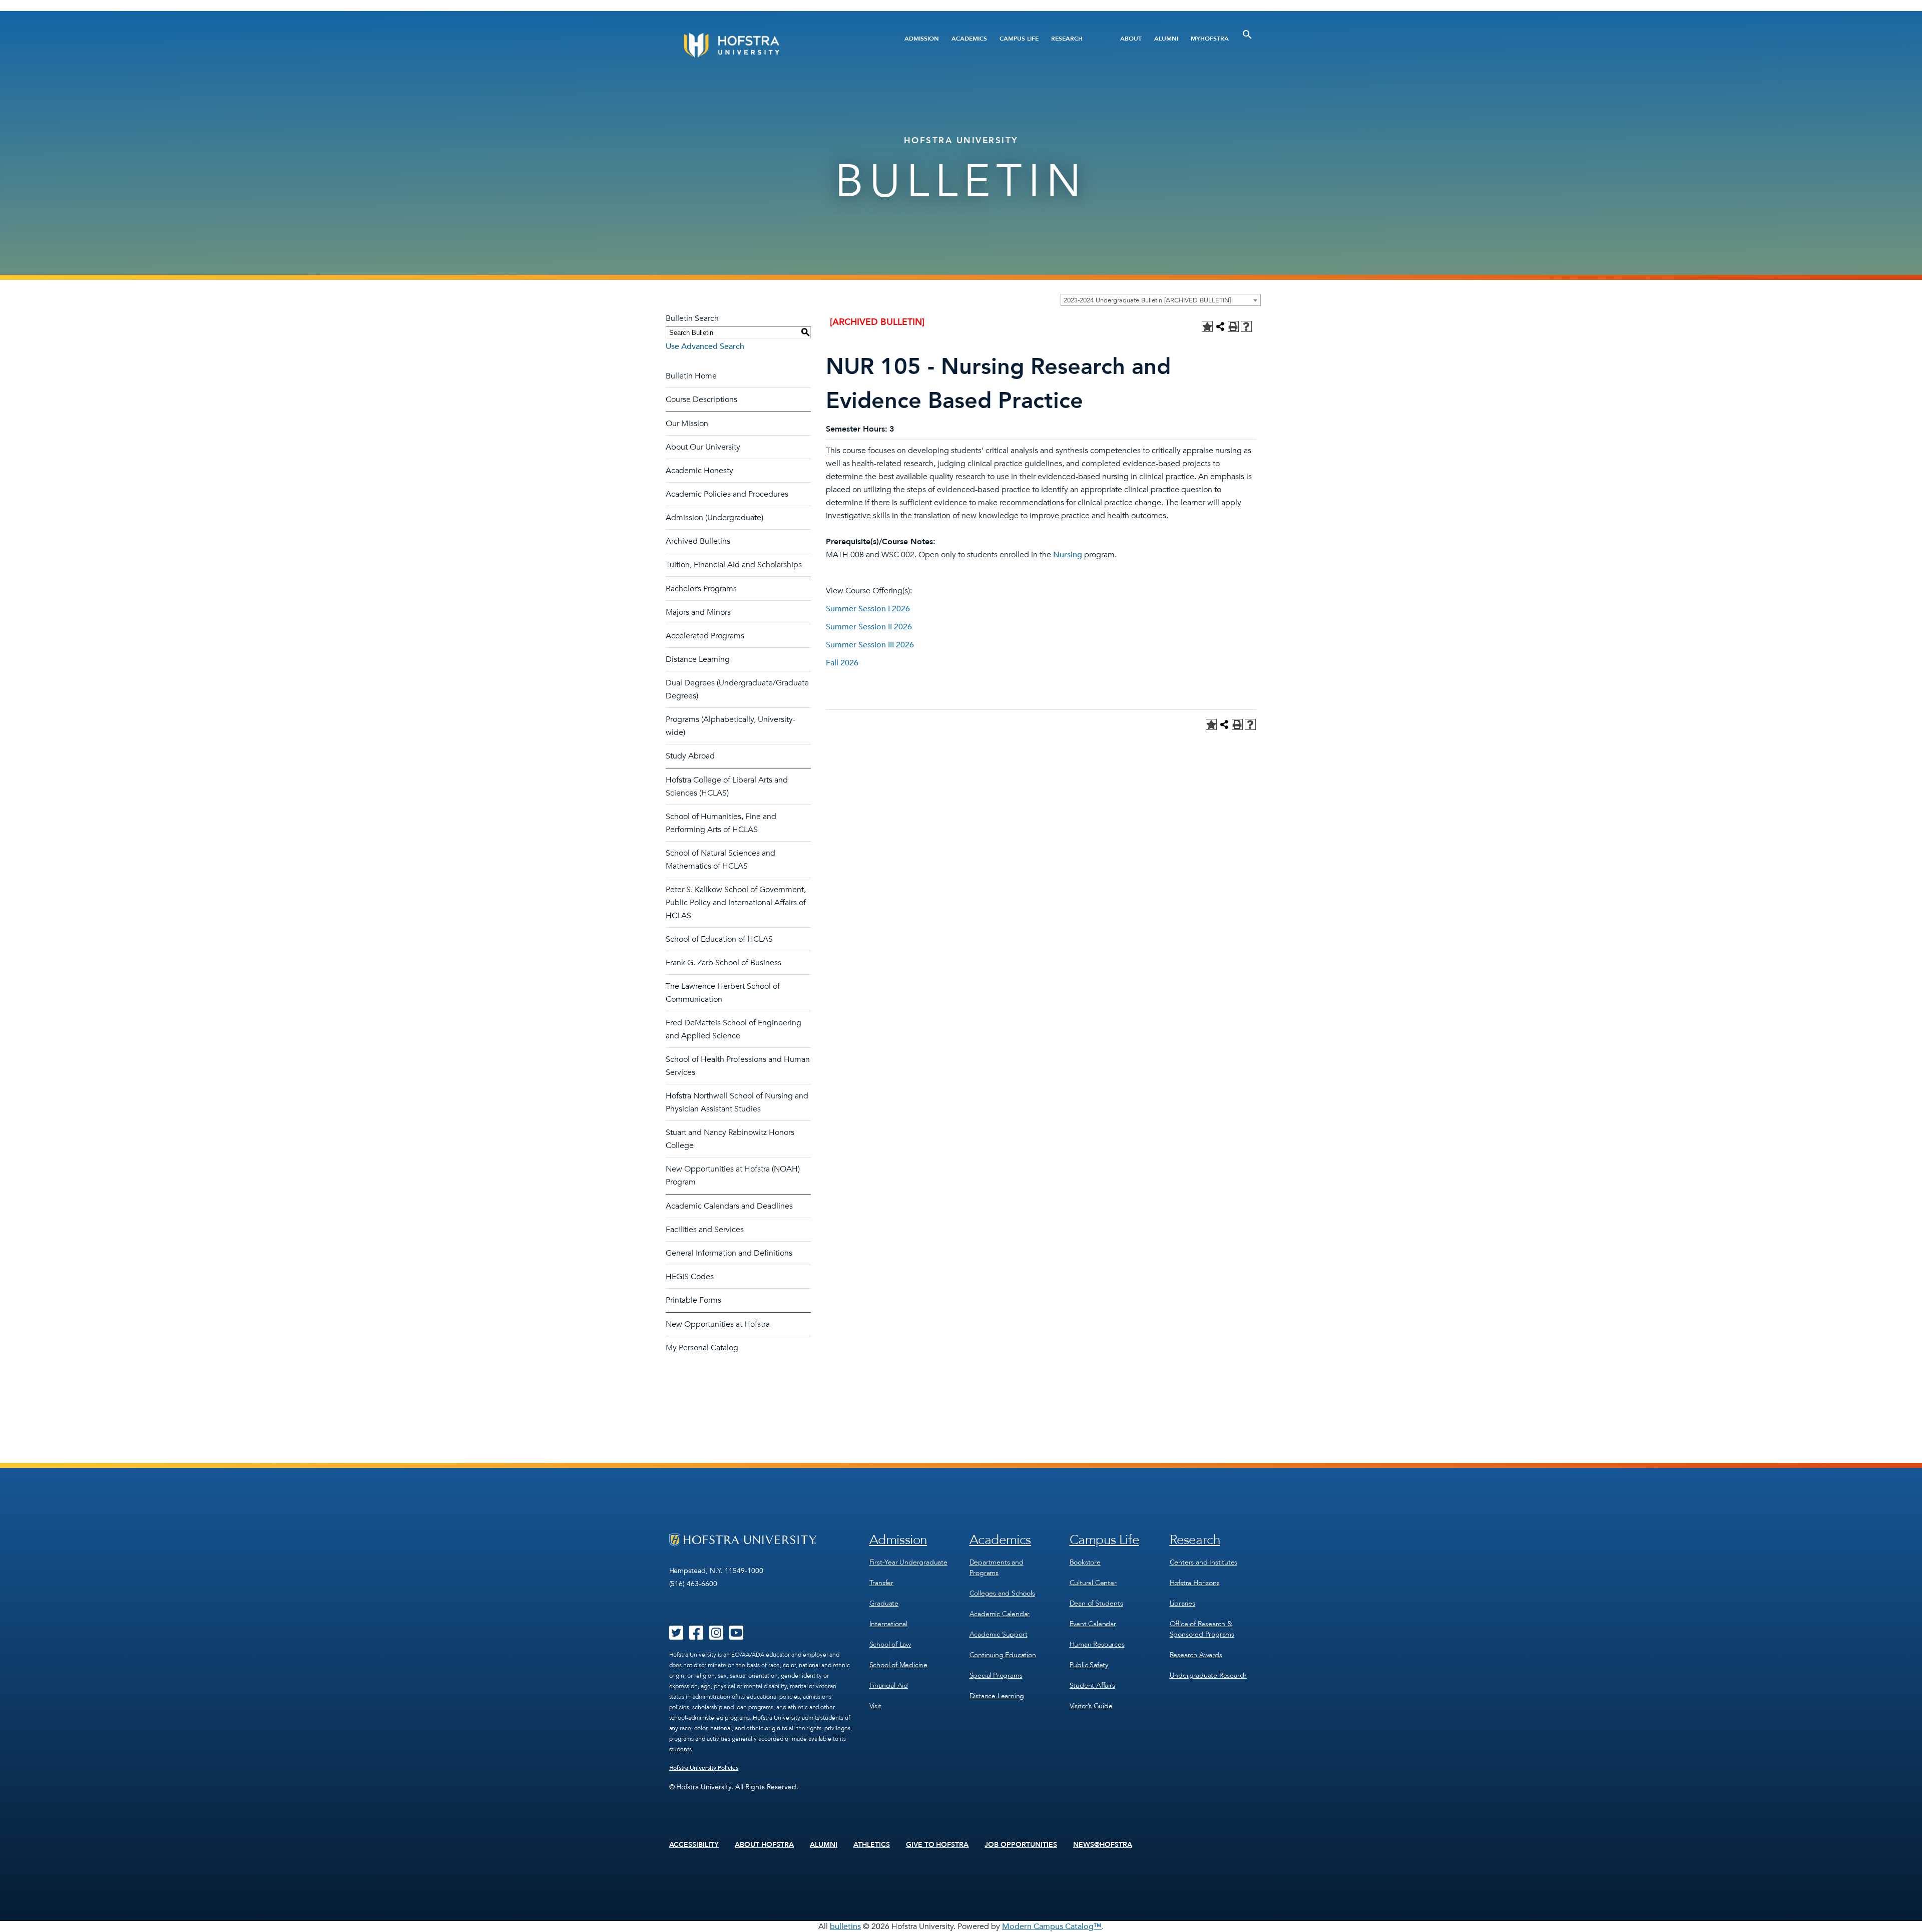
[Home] (770, 45)
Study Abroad (690, 756)
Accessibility (694, 1845)
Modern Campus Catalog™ (1052, 1926)
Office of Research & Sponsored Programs (1202, 1629)
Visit (875, 1706)
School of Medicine (898, 1665)
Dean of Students (1096, 1603)
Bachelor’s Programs (701, 589)
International (888, 1624)
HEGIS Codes (690, 1277)
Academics (969, 39)
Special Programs (996, 1675)
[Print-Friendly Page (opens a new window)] (1233, 326)
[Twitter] (676, 1636)
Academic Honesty (699, 471)
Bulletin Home (691, 376)
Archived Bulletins (698, 541)
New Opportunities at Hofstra (718, 1324)
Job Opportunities (1021, 1845)
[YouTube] (736, 1636)
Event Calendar (1093, 1624)
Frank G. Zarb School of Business (724, 963)
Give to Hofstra (937, 1845)
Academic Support (999, 1634)
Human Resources (1097, 1644)
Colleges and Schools (1002, 1593)
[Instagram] (716, 1636)
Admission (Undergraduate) (714, 518)
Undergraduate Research (1209, 1675)
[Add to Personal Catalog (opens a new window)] (1207, 326)
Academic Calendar (1000, 1614)
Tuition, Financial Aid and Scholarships (734, 565)
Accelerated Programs (705, 636)
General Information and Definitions (729, 1253)
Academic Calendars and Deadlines (729, 1206)
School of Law (890, 1644)
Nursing (1068, 555)
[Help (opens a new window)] (1246, 326)
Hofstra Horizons (1195, 1583)
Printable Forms (693, 1300)
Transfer (881, 1583)
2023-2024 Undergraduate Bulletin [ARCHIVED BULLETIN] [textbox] (1147, 300)
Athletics (872, 1845)
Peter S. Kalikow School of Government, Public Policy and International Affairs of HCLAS (736, 903)
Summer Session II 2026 (869, 627)
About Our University (703, 447)
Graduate (884, 1603)
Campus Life (1019, 39)
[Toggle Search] (1247, 35)
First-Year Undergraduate (908, 1562)
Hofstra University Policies (704, 1768)
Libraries (1182, 1603)
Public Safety (1089, 1665)
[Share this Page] (1220, 326)
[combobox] (1161, 300)
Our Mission (687, 424)
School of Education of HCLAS (719, 939)
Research (1067, 39)
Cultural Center (1093, 1583)
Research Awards (1196, 1655)
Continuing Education (1003, 1655)
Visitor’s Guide (1091, 1706)
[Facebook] (696, 1636)
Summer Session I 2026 (868, 609)
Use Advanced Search (705, 346)
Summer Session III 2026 (870, 645)
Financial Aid (889, 1685)
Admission (922, 39)
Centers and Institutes (1204, 1562)
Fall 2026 (842, 663)
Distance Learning (698, 659)
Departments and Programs (997, 1568)
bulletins (845, 1926)
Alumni (1166, 39)
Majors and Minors (698, 612)
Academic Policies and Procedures (727, 494)
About (1131, 39)
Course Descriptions (701, 400)
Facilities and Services (705, 1230)
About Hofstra (764, 1845)
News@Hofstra (1103, 1845)
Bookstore (1085, 1562)
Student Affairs (1092, 1685)
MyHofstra (1210, 39)
